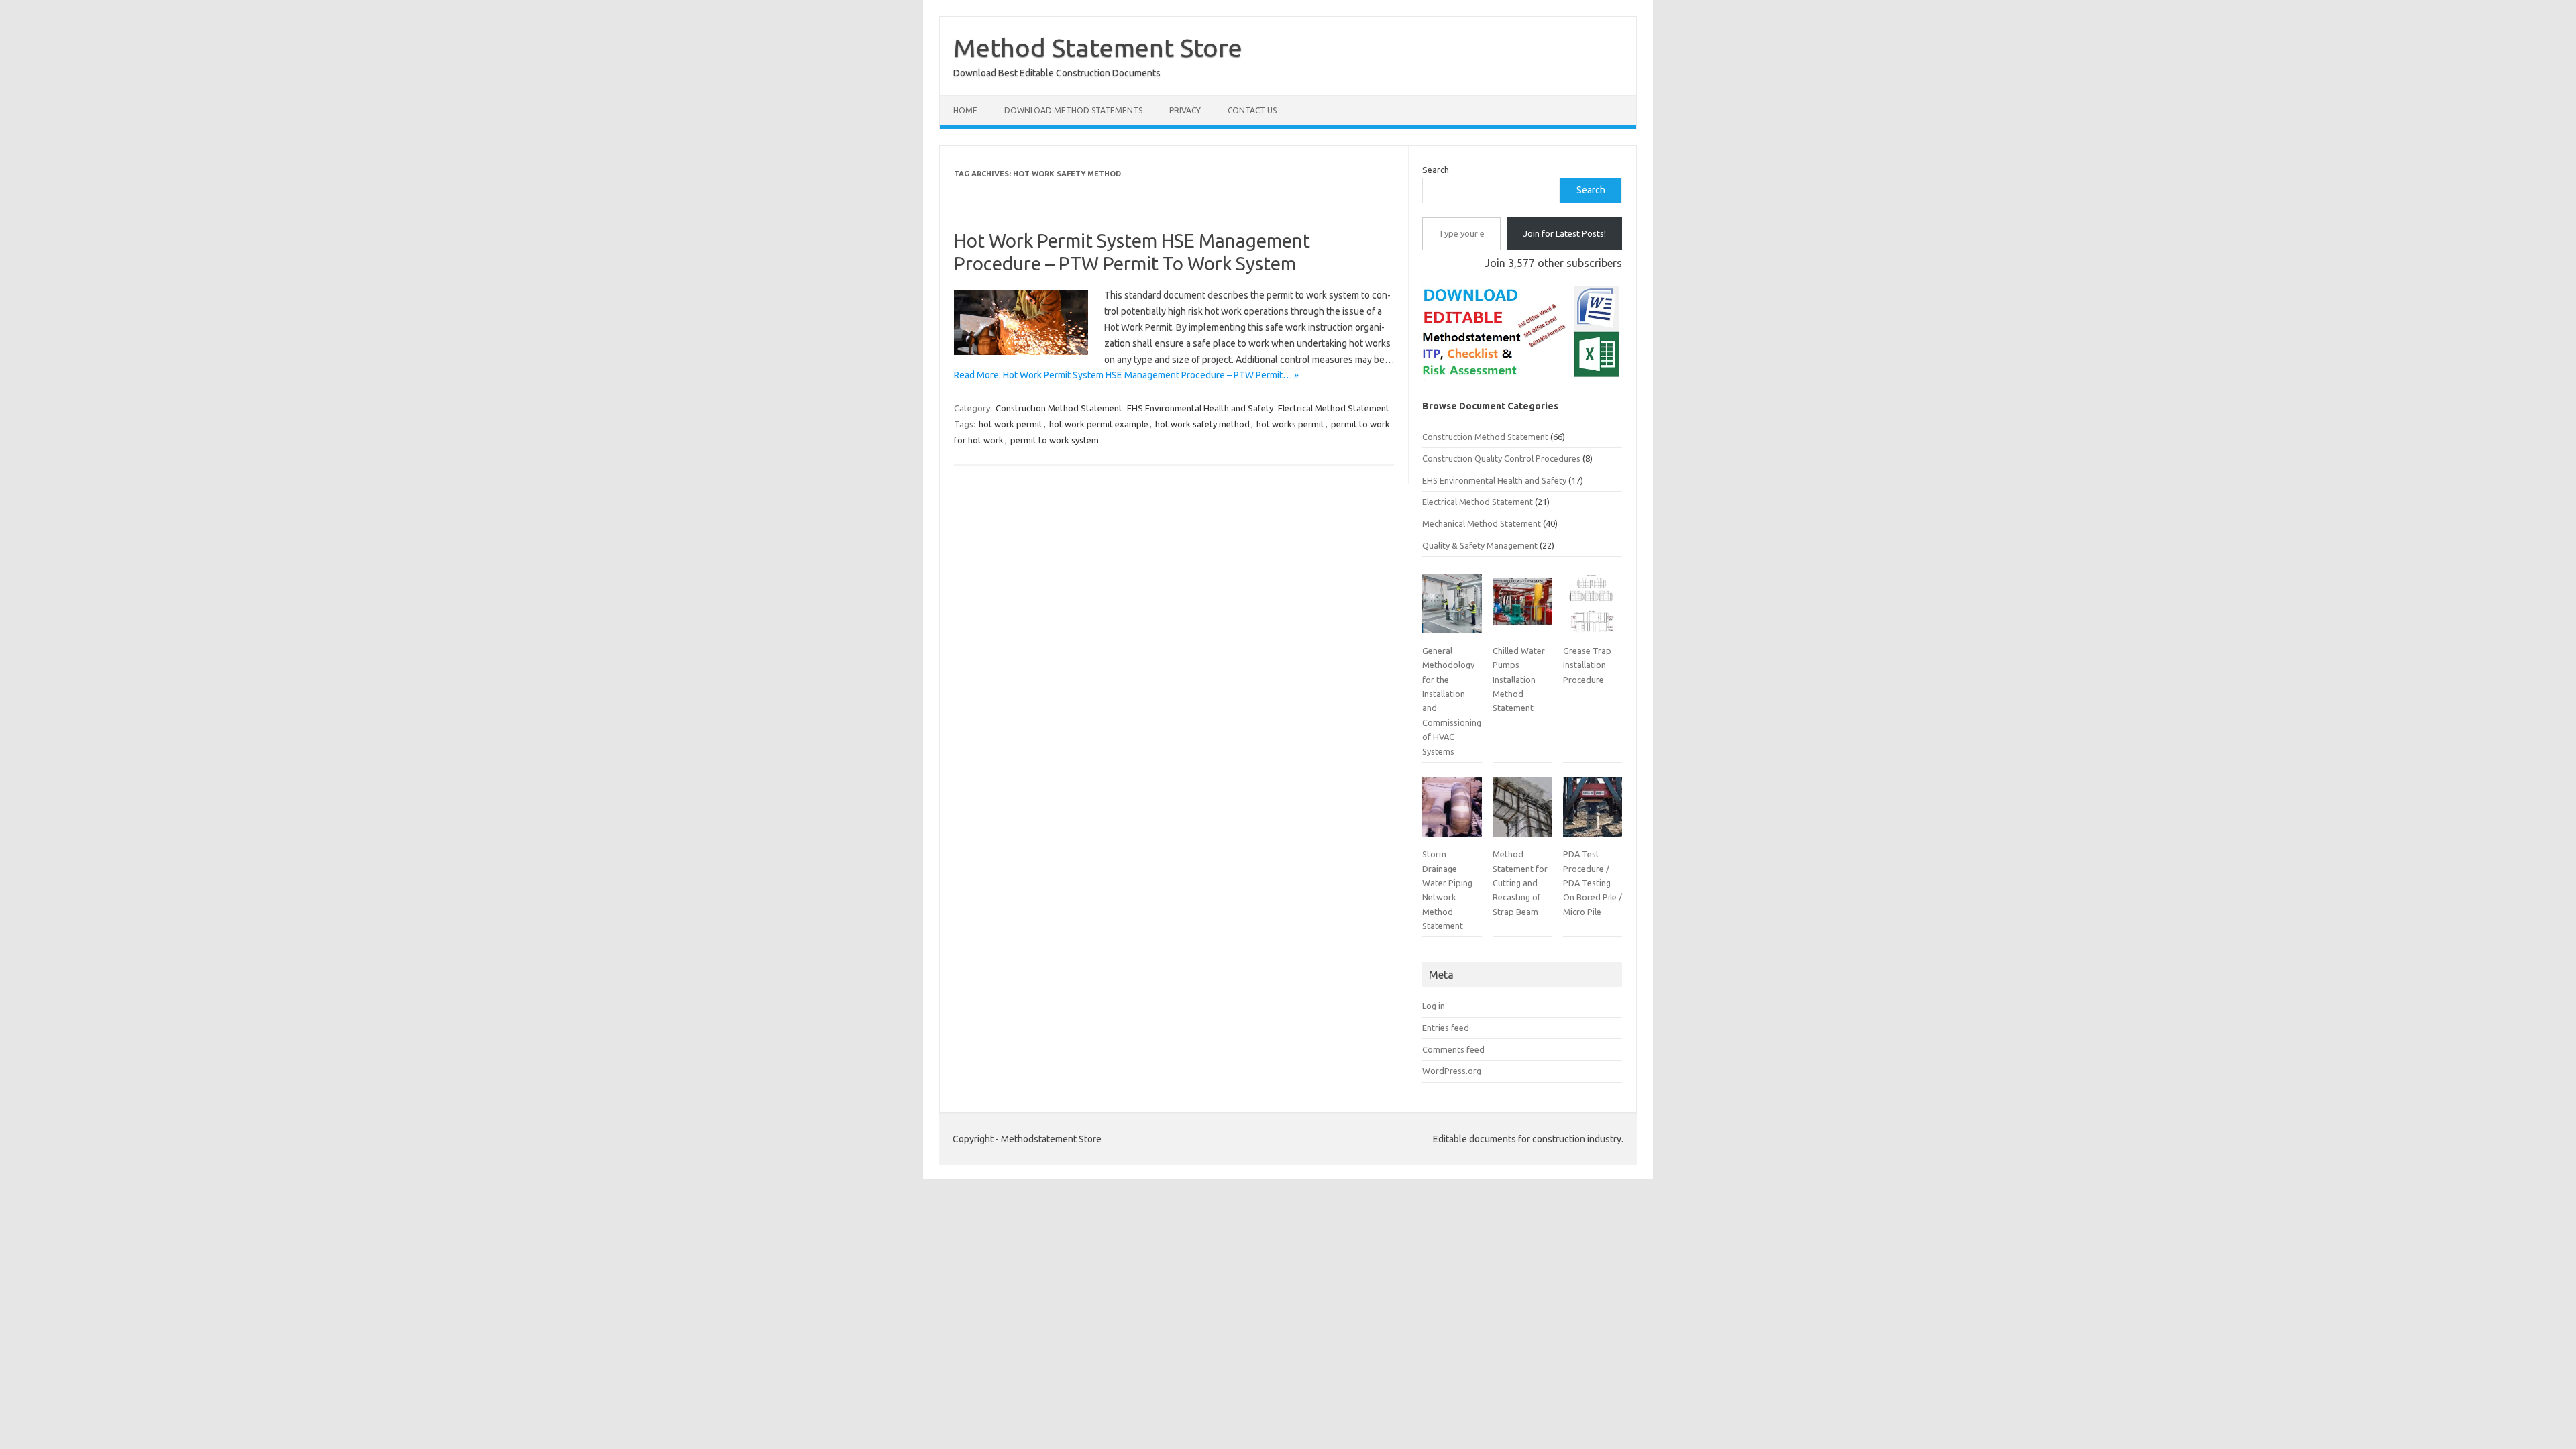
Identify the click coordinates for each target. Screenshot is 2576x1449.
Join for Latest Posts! (1565, 233)
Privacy (1185, 110)
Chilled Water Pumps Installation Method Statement (1519, 680)
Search (1436, 170)
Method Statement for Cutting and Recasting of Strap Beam (1520, 883)
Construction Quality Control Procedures (1501, 458)
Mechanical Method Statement (1482, 523)
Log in (1434, 1006)
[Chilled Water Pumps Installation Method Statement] (1522, 608)
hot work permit (1011, 424)
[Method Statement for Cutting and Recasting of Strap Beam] (1522, 812)
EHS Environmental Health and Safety (1200, 408)
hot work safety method (1202, 424)
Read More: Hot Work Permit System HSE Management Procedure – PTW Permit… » (1126, 375)
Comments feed (1453, 1049)
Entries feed (1446, 1028)
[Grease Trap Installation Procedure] (1593, 608)
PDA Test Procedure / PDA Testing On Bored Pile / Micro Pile (1593, 883)
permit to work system (1055, 440)
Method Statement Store (1098, 48)
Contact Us (1252, 110)
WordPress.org (1452, 1071)
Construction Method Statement (1059, 408)
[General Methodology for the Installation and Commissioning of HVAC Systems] (1452, 608)
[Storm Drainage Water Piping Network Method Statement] (1452, 812)
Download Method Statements (1073, 110)
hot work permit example (1099, 424)
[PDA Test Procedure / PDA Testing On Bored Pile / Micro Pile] (1593, 812)
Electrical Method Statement (1334, 408)
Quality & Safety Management (1480, 545)
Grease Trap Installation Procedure (1587, 665)
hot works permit (1290, 424)
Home (965, 110)
